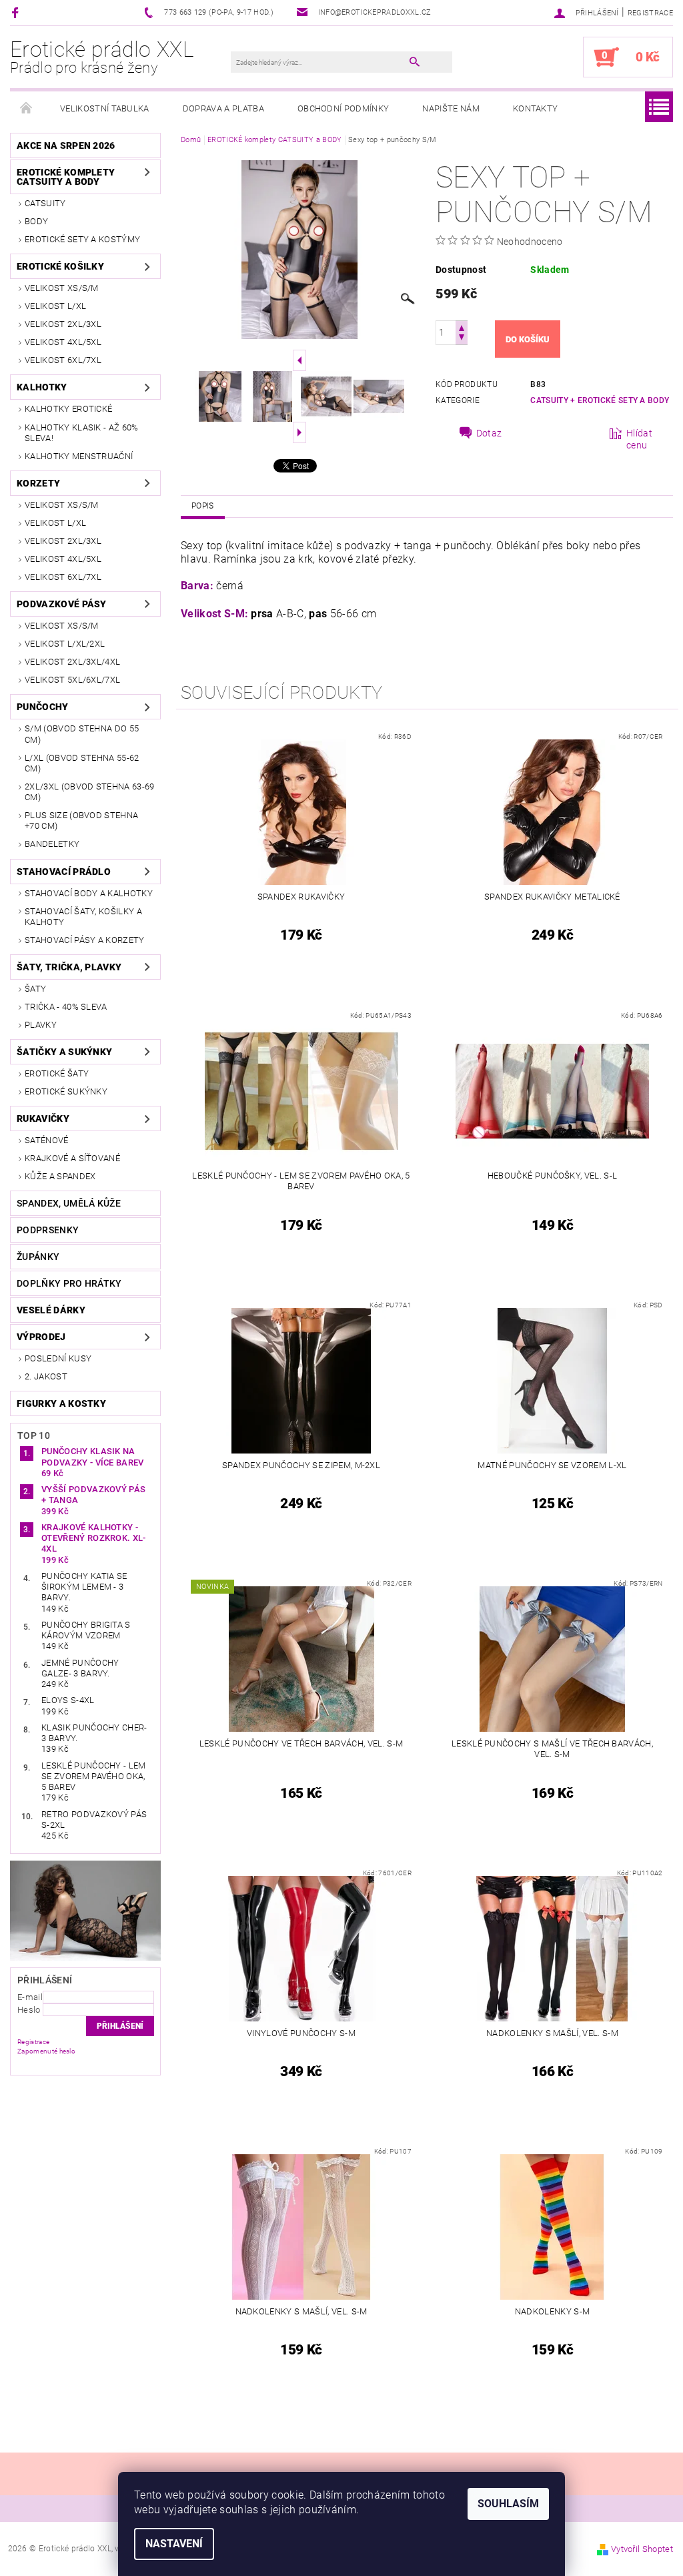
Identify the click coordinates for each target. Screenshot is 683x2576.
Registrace (650, 13)
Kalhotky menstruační (79, 456)
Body (36, 221)
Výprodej (41, 1337)
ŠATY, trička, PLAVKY (69, 967)
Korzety (38, 483)
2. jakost (46, 1376)
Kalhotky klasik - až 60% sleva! (82, 433)
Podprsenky (48, 1230)
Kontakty (536, 108)
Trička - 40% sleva (66, 1007)
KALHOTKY (42, 387)
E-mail (30, 1997)
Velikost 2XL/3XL (63, 324)
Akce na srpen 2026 (66, 145)
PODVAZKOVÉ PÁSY (62, 604)
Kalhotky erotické (68, 409)
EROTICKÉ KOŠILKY (60, 266)
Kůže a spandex (60, 1176)
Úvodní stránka (27, 109)
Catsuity (45, 203)
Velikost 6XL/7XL (63, 360)
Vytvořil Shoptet (642, 2549)
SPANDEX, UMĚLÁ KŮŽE (69, 1203)
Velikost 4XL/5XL (63, 342)
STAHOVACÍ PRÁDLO (64, 872)
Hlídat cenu (639, 439)
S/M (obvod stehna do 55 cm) (82, 734)
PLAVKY (41, 1025)
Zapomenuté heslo (46, 2051)
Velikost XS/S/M (62, 288)
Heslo (29, 2010)
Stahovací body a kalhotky (89, 893)
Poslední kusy (58, 1358)
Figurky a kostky (61, 1403)
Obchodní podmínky (343, 108)
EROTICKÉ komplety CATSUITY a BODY (66, 177)
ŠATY (35, 989)
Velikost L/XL (55, 306)
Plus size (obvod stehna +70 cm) (81, 821)
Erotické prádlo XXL (102, 57)
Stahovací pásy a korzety (85, 940)
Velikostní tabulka (105, 108)
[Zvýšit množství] (462, 327)
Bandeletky (52, 844)
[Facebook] (17, 12)
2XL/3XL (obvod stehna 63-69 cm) (90, 792)
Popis (203, 506)
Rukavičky (43, 1118)
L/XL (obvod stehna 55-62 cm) (82, 763)
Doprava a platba (223, 108)
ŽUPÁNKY (38, 1257)
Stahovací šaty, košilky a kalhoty (83, 917)
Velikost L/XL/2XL (65, 644)
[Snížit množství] (462, 339)
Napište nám (451, 108)
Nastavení (174, 2544)
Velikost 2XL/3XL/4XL (72, 662)
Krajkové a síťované (72, 1158)
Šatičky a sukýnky (64, 1052)
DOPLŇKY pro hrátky (69, 1283)
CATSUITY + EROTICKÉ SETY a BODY (600, 400)
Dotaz (489, 433)
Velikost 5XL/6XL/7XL (72, 680)
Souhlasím (508, 2504)
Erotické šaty (57, 1073)
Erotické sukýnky (66, 1091)
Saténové (47, 1140)
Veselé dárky (51, 1310)
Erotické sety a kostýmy (82, 239)
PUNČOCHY (43, 707)
